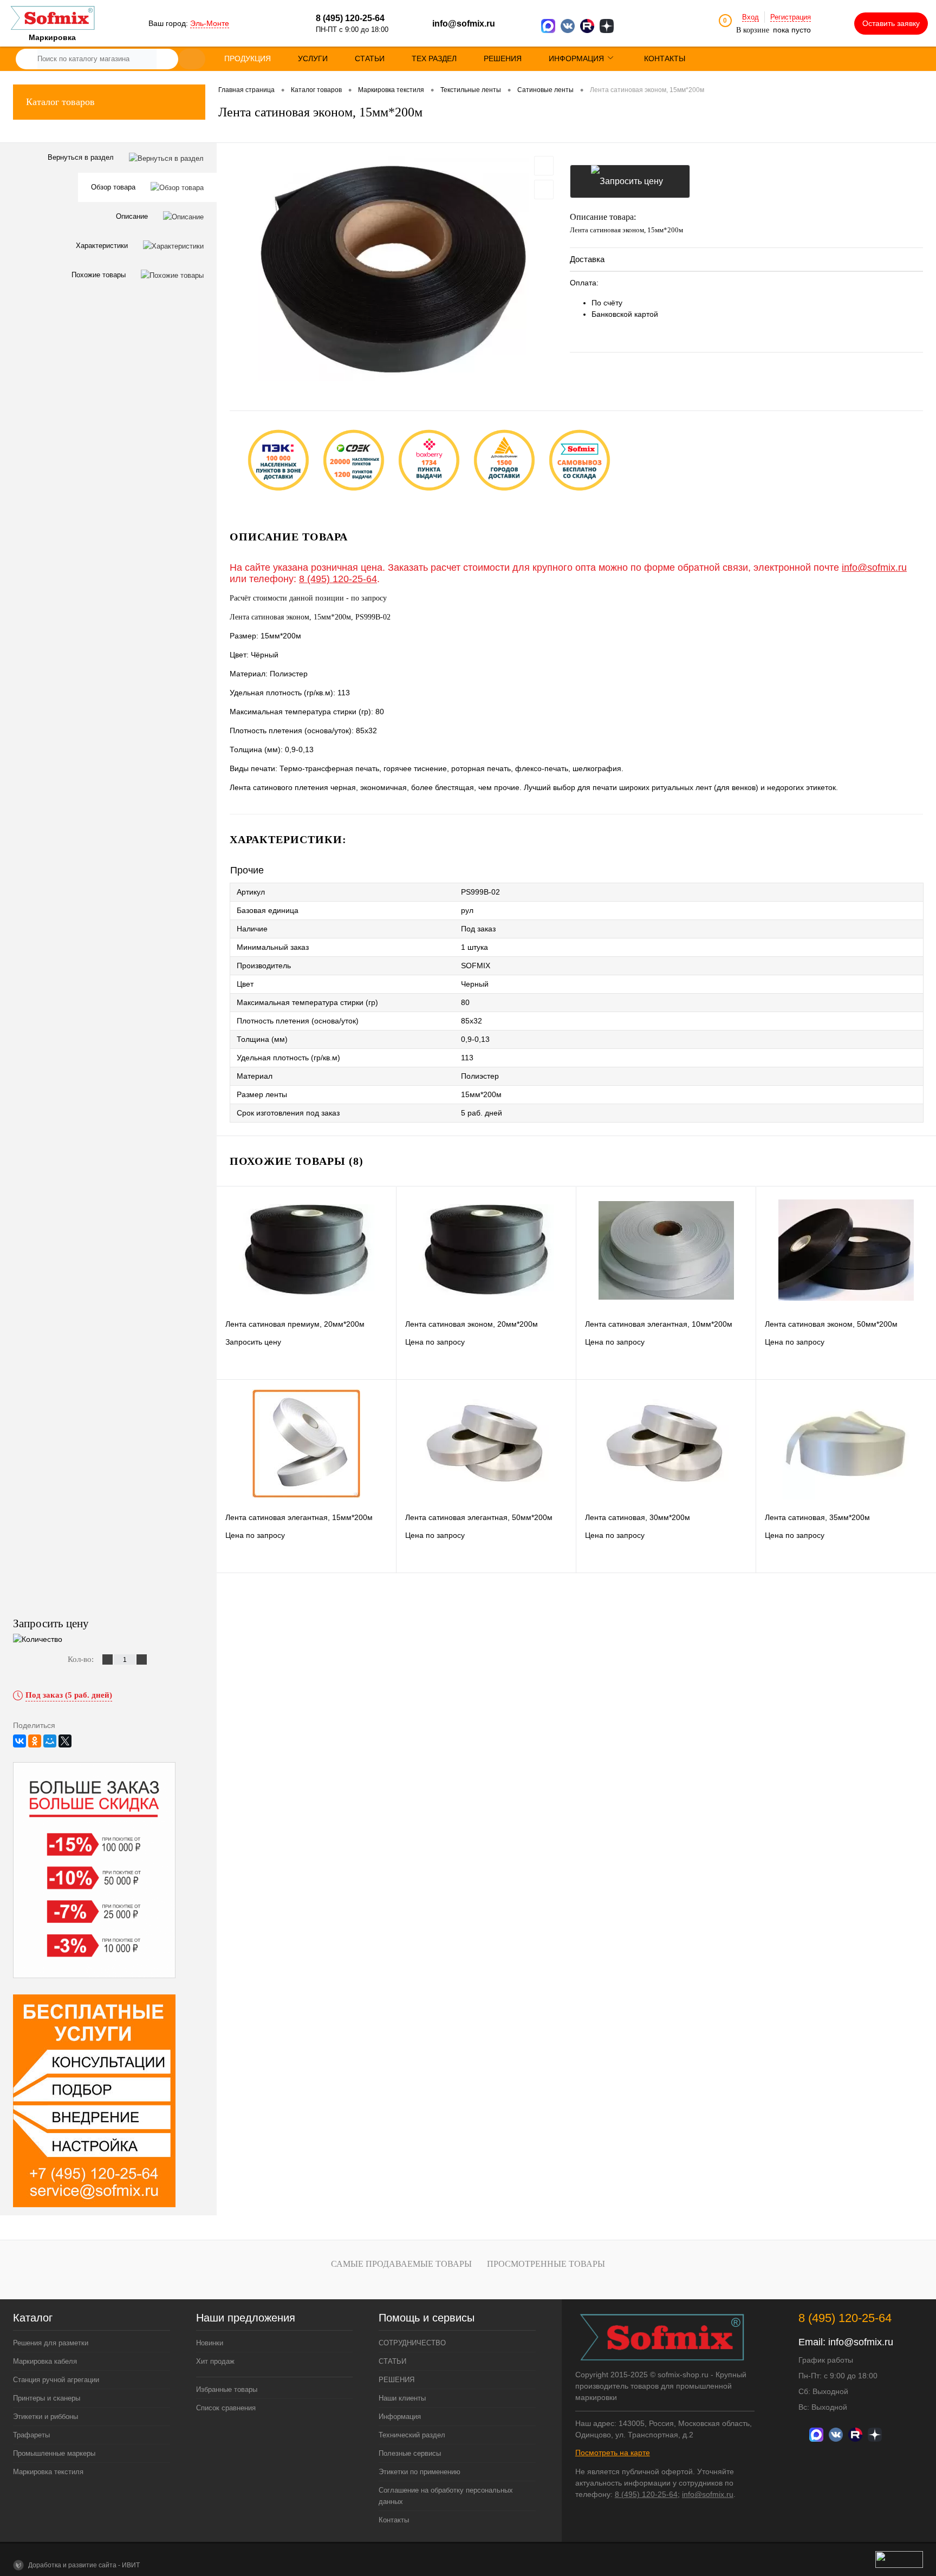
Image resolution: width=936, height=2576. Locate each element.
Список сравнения (226, 2408)
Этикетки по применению (420, 2472)
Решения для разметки (51, 2343)
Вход (750, 17)
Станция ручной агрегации (56, 2380)
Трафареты (31, 2435)
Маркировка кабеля (45, 2361)
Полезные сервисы (410, 2453)
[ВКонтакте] (19, 1741)
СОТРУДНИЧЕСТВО (412, 2343)
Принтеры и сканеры (47, 2398)
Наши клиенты (402, 2398)
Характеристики (103, 246)
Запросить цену (630, 181)
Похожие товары (100, 275)
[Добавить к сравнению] (544, 190)
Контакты (394, 2520)
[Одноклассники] (35, 1741)
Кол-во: (82, 1659)
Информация (400, 2417)
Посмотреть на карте (613, 2453)
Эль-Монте (210, 23)
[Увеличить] (393, 269)
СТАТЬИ (392, 2361)
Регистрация (791, 17)
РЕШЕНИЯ (396, 2380)
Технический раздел (412, 2435)
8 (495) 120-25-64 (338, 579)
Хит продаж (215, 2361)
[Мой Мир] (50, 1741)
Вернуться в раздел (82, 157)
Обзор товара (114, 187)
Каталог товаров (60, 102)
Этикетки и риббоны (45, 2417)
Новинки (210, 2343)
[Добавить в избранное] (544, 166)
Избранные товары (227, 2389)
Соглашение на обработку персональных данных (446, 2496)
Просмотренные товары (546, 2264)
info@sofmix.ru (464, 24)
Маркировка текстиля (48, 2472)
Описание (133, 216)
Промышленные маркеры (54, 2453)
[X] (65, 1741)
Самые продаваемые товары (401, 2264)
